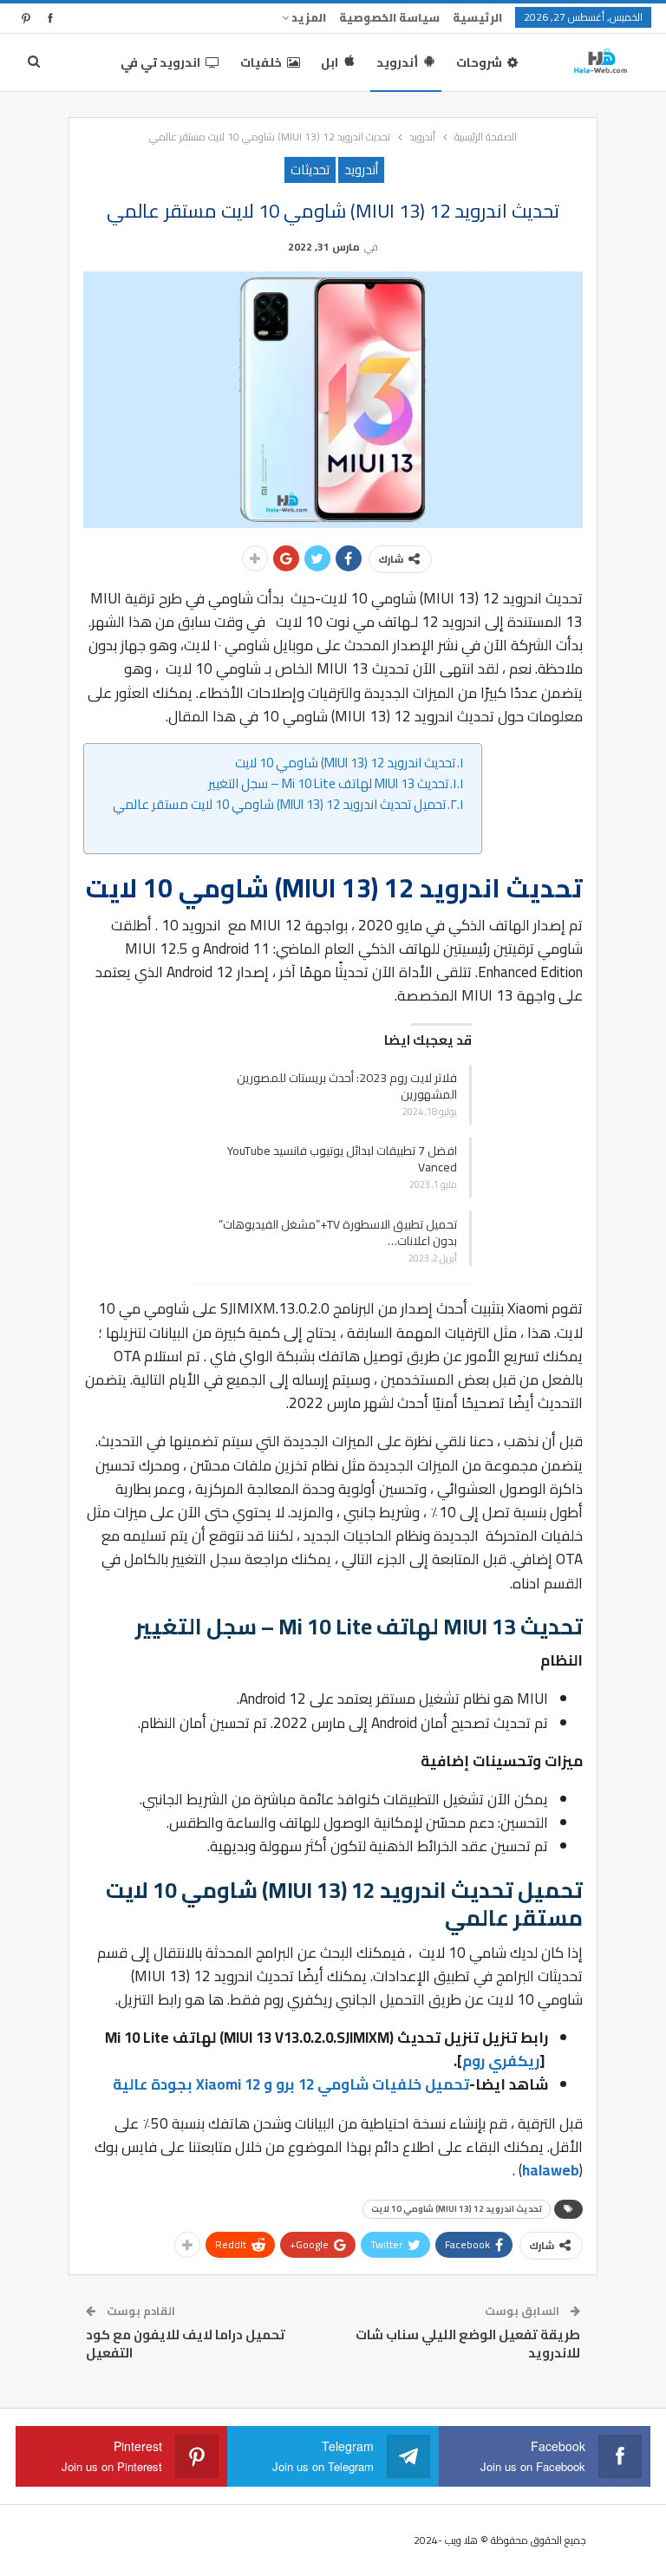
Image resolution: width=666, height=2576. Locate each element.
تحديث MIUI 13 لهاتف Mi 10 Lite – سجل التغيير (328, 784)
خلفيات (261, 62)
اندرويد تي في (160, 62)
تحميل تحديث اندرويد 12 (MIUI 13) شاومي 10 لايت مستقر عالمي (279, 805)
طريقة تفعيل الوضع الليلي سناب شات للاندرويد (468, 2344)
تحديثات (310, 170)
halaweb (551, 2170)
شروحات (479, 62)
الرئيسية (477, 17)
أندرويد (397, 62)
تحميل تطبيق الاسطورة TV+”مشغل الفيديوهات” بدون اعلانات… (338, 1233)
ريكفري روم (501, 2061)
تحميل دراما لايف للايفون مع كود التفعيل (186, 2344)
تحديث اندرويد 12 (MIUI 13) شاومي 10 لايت (345, 763)
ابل (330, 62)
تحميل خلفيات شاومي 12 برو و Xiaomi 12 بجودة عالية (291, 2084)
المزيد (307, 17)
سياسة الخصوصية (389, 17)
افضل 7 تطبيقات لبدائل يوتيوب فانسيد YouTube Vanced (342, 1159)
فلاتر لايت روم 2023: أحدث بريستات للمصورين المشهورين (347, 1086)
